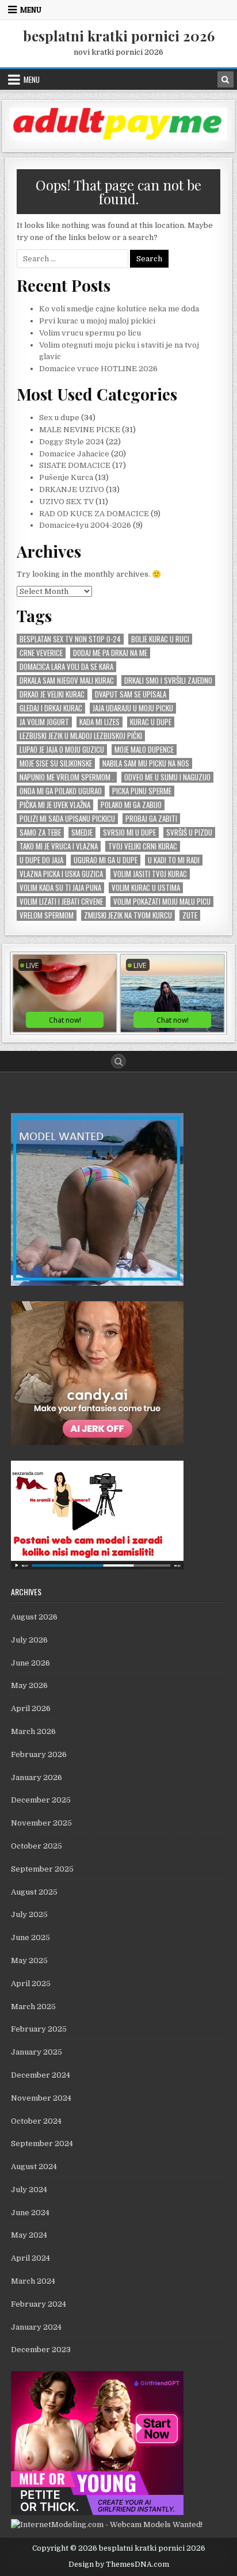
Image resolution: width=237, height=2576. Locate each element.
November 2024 (41, 2098)
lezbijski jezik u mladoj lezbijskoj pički (81, 736)
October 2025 (37, 1846)
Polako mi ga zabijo (131, 805)
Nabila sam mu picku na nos (146, 763)
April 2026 (31, 1708)
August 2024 (34, 2167)
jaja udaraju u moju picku (133, 708)
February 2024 (39, 2304)
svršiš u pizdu (189, 832)
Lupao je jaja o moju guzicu (62, 750)
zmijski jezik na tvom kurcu (128, 915)
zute (190, 915)
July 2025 (29, 1914)
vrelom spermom (47, 915)
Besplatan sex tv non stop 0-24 (70, 639)
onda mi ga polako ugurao (61, 791)
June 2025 (30, 1937)
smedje (82, 832)
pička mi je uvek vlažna (55, 805)
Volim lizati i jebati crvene (61, 902)
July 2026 (29, 1640)
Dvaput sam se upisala (131, 694)
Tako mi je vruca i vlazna (59, 846)
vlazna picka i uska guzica (61, 874)
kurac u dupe (151, 722)
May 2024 (29, 2235)
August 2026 (34, 1617)
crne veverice (41, 653)
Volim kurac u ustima (146, 888)
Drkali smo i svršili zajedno (168, 681)
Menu (31, 10)
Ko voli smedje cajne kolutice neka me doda (119, 309)
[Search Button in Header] (225, 79)
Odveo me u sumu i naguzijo (167, 777)
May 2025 (29, 1960)
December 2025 (41, 1800)
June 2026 (30, 1663)
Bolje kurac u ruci (160, 639)
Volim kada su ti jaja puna (60, 888)
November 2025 (41, 1823)
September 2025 (42, 1869)
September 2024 (42, 2144)
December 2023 (41, 2350)
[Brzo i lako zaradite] (97, 1283)
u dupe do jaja (41, 860)
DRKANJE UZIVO (72, 489)
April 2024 (30, 2258)
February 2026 (39, 1754)
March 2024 (33, 2281)
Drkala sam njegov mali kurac (67, 681)
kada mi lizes (100, 722)
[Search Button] (118, 1061)
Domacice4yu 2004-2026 (85, 525)
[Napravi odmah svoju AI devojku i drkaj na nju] (97, 1443)
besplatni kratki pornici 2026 (119, 36)
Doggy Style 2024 (72, 442)
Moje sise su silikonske (56, 763)
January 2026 (37, 1777)
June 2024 (30, 2213)
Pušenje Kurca (66, 477)
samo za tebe (40, 832)
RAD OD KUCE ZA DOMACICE (94, 514)
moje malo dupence (144, 750)
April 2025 (31, 1984)
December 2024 (41, 2075)
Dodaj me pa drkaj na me (110, 653)
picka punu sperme (142, 791)
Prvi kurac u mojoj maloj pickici (97, 321)
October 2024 (36, 2121)
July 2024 (29, 2190)
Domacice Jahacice (74, 454)
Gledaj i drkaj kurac (51, 708)
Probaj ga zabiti (151, 819)
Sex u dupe (59, 418)
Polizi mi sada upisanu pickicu (67, 819)
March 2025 (33, 2007)
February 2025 (39, 2029)
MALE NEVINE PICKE (80, 430)
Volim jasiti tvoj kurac (150, 874)
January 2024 (36, 2327)
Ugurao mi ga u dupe (106, 860)
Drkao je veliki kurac (52, 694)
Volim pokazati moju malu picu (162, 902)
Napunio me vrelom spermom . (67, 777)
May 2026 (29, 1685)
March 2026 (33, 1731)
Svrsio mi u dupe (129, 832)
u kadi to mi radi (174, 860)
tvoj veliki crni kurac (143, 846)
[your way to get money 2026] (118, 138)
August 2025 (34, 1892)
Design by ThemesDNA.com (119, 2564)
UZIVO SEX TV (66, 502)
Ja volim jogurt (44, 722)
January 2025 (37, 2052)
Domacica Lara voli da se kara (66, 667)
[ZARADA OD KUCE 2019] (97, 1567)
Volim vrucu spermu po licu (90, 333)
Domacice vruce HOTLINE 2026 (98, 369)
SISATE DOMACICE (75, 465)
